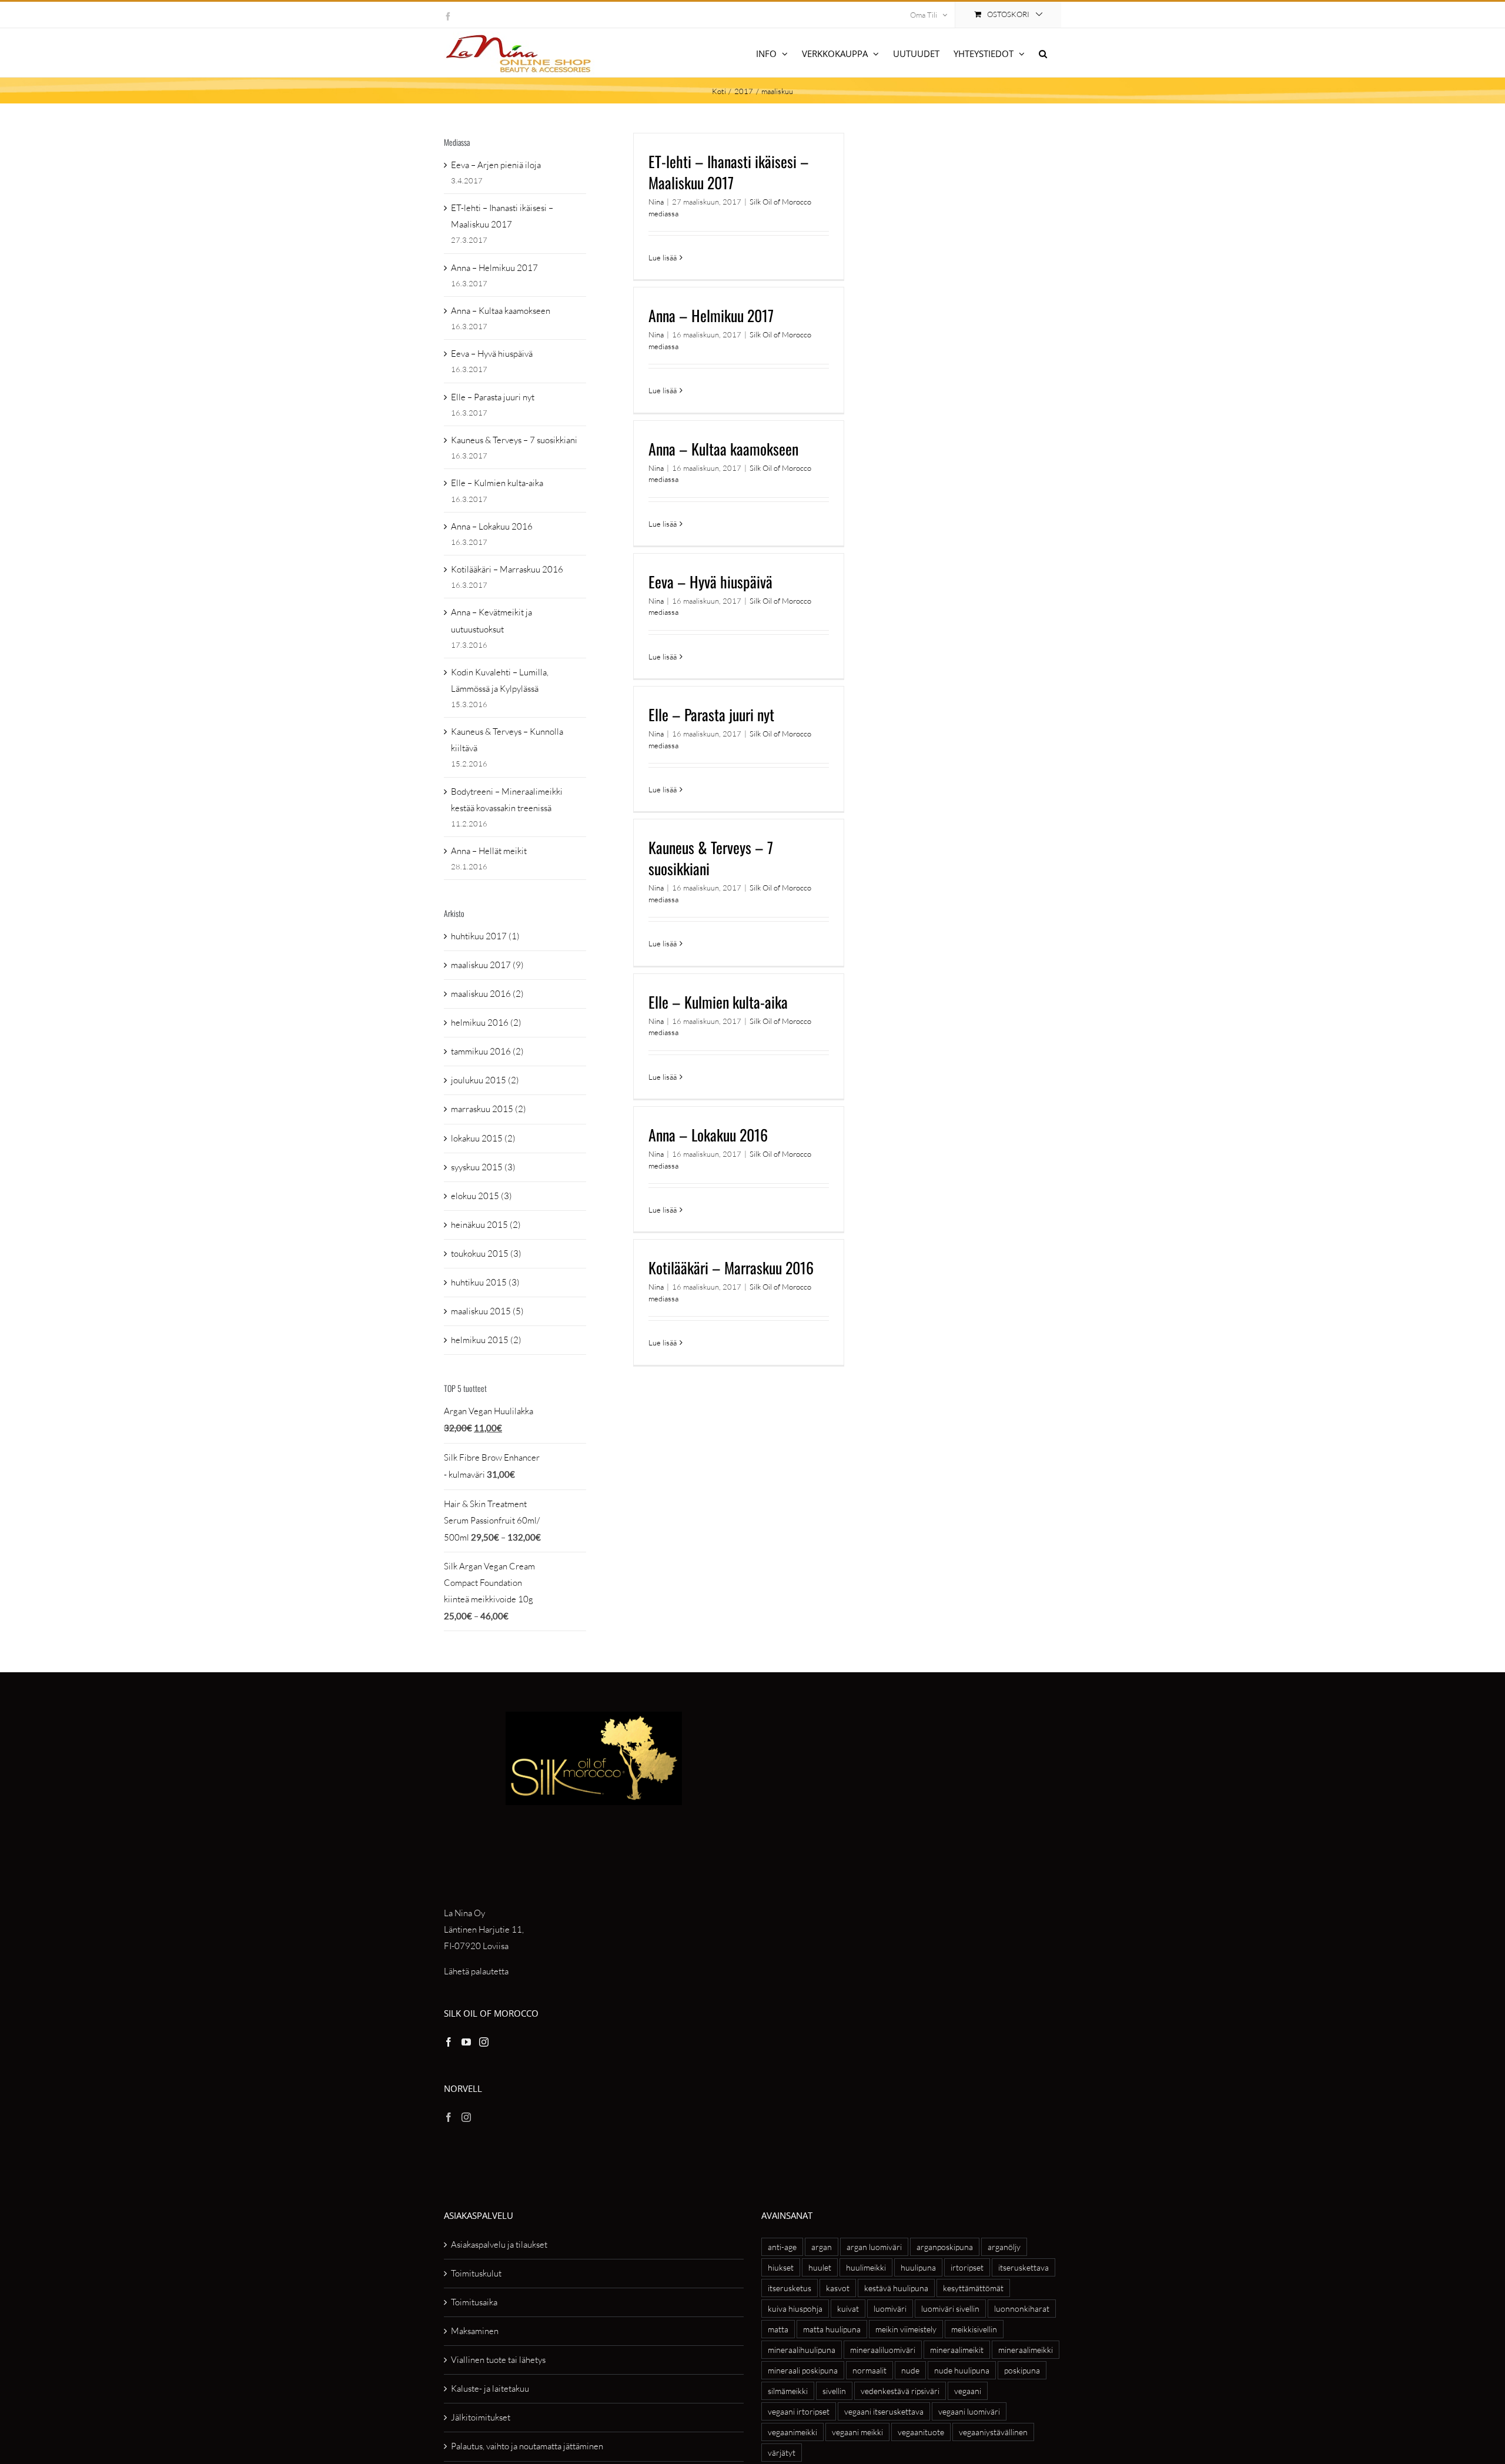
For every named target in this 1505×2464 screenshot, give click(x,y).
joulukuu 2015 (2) (485, 1080)
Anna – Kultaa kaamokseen (723, 449)
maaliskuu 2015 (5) (487, 1311)
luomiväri (890, 2309)
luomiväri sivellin (950, 2309)
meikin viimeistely (906, 2329)
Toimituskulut (476, 2273)
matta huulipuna (832, 2329)
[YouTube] (466, 2042)
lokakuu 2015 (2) (483, 1138)
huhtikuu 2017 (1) (485, 936)
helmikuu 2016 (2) (486, 1022)
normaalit (869, 2370)
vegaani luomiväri (969, 2411)
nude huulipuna (962, 2370)
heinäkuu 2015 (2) (486, 1225)
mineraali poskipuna (803, 2370)
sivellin (834, 2391)
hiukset (781, 2267)
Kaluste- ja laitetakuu (490, 2388)
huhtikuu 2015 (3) (485, 1282)
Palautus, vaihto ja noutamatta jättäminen (527, 2446)
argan (822, 2247)
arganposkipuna (945, 2247)
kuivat (848, 2309)
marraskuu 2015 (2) (489, 1109)
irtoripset (967, 2267)
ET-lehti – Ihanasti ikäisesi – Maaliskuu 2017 (729, 172)
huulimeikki (866, 2267)
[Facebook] (449, 2042)
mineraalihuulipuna (802, 2350)
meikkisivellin (974, 2329)
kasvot (838, 2288)
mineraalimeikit (957, 2350)
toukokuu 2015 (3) (486, 1253)
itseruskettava (1024, 2267)
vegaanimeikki (792, 2432)
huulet (820, 2267)
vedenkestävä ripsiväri (900, 2391)
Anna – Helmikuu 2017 (711, 315)
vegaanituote (921, 2432)
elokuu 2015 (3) (481, 1196)
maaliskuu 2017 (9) (487, 965)
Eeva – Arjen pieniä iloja (496, 165)
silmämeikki (788, 2391)
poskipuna (1022, 2370)
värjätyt (782, 2453)
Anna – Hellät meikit (489, 851)
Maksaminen (475, 2331)
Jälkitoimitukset (481, 2417)
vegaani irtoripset (799, 2411)
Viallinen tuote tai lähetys (498, 2360)
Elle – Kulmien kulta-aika (718, 1002)
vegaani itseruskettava (884, 2411)
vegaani (968, 2391)
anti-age (782, 2247)
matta (778, 2329)
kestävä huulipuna (896, 2288)
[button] (1043, 53)
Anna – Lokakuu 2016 (708, 1135)
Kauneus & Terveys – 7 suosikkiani (711, 858)
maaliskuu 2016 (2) (487, 994)
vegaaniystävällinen (993, 2432)
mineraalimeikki (1026, 2350)
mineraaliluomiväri (883, 2350)
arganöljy (1004, 2247)
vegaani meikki (857, 2432)
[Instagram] (484, 2042)
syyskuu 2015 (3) (483, 1167)
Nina (656, 202)
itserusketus (790, 2288)
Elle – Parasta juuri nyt (711, 714)
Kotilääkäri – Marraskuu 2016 (731, 1268)
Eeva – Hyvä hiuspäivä (710, 582)
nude (910, 2370)
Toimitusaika (474, 2302)
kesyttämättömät (973, 2288)
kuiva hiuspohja (795, 2309)
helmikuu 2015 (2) (486, 1340)
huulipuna (918, 2267)
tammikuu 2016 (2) (487, 1051)
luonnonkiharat (1022, 2309)
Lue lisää (663, 257)
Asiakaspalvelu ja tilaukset (499, 2244)
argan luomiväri (874, 2247)
